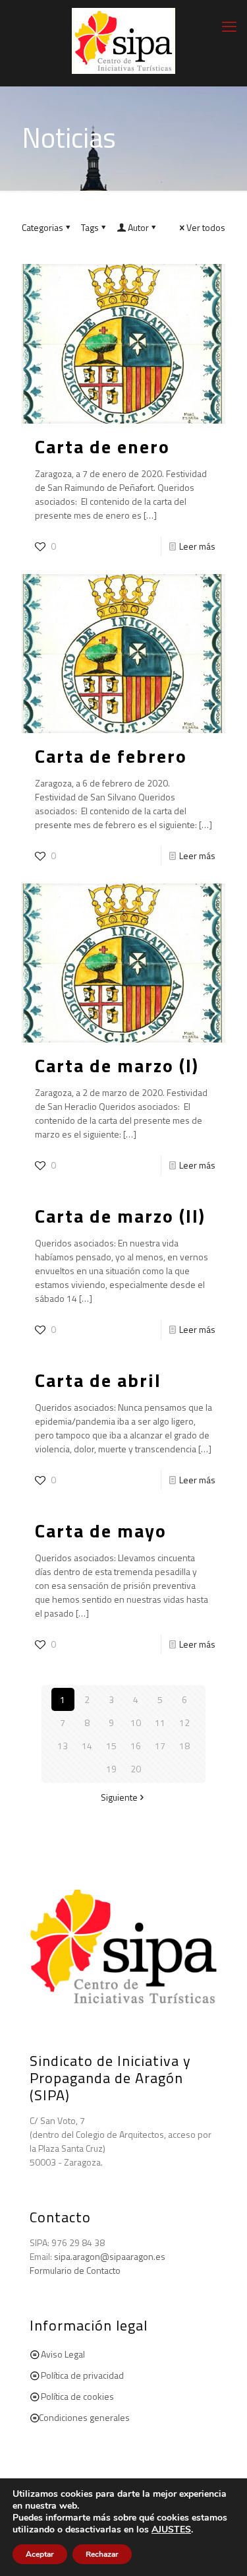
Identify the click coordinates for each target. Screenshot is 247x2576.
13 (63, 1746)
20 (136, 1769)
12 (184, 1723)
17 (160, 1746)
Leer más (197, 546)
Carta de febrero (111, 756)
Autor (138, 227)
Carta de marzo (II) (120, 1216)
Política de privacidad (82, 2375)
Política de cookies (77, 2396)
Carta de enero (102, 446)
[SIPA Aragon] (123, 40)
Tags (90, 227)
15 (111, 1746)
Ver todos (206, 227)
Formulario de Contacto (75, 2270)
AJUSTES (171, 2530)
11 (160, 1723)
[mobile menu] (229, 26)
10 (136, 1723)
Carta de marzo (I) (117, 1065)
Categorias (42, 227)
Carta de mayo (101, 1530)
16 (136, 1746)
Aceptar (40, 2554)
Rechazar (102, 2554)
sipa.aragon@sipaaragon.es (110, 2256)
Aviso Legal (63, 2354)
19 (111, 1769)
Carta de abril (98, 1380)
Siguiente (119, 1797)
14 (87, 1746)
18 (184, 1746)
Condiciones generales (84, 2417)
